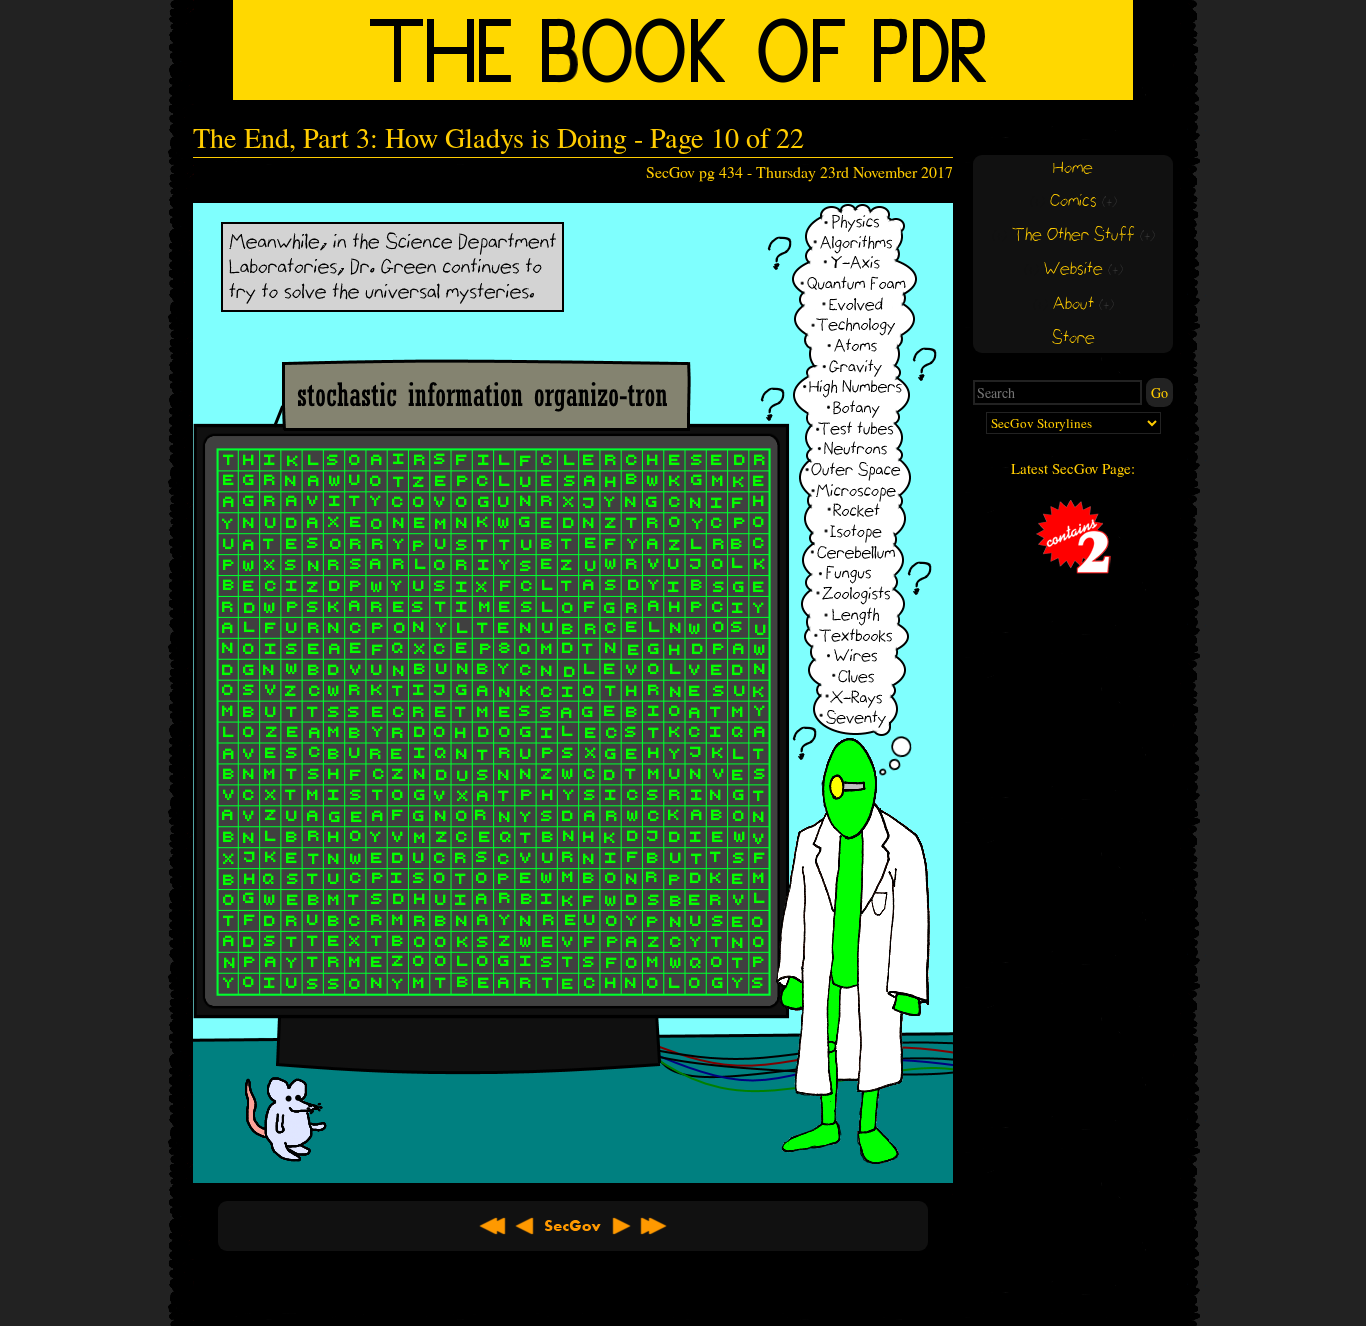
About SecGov (573, 1226)
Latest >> (653, 1226)
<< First (493, 1226)
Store (1073, 338)
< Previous (525, 1226)
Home (1073, 168)
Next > (621, 1226)
